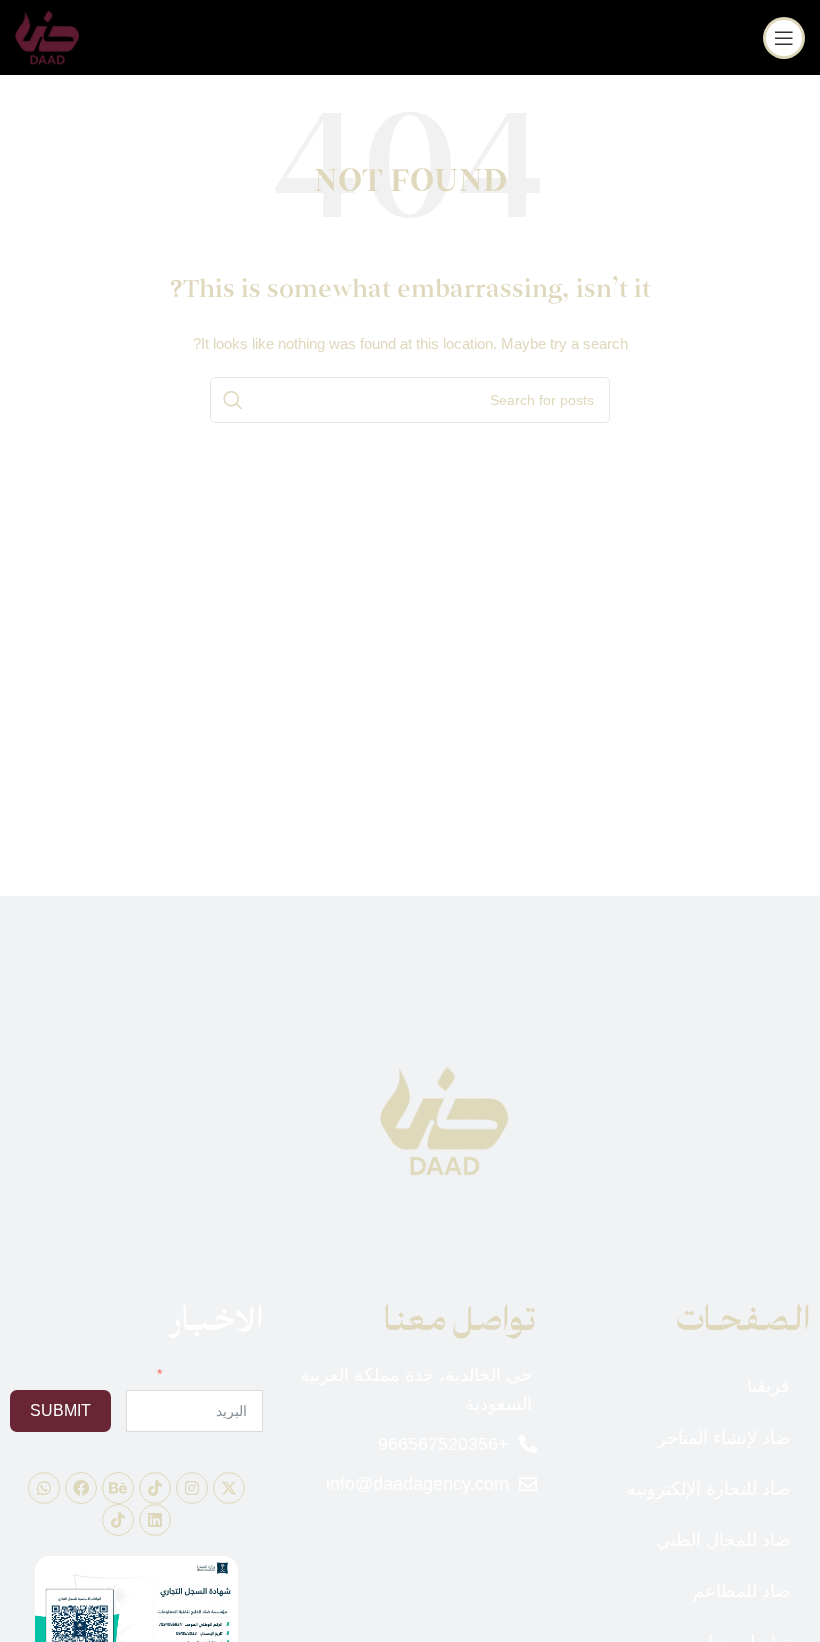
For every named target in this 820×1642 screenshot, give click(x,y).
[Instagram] (192, 1488)
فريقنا (768, 1386)
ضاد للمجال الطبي (723, 1540)
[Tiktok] (155, 1488)
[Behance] (118, 1488)
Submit (60, 1410)
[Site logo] (47, 36)
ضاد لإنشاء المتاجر (723, 1438)
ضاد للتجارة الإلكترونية (708, 1489)
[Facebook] (81, 1488)
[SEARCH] (233, 400)
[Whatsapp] (44, 1488)
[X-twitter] (229, 1488)
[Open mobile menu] (784, 38)
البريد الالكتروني (216, 1374)
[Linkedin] (155, 1520)
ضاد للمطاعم (741, 1591)
